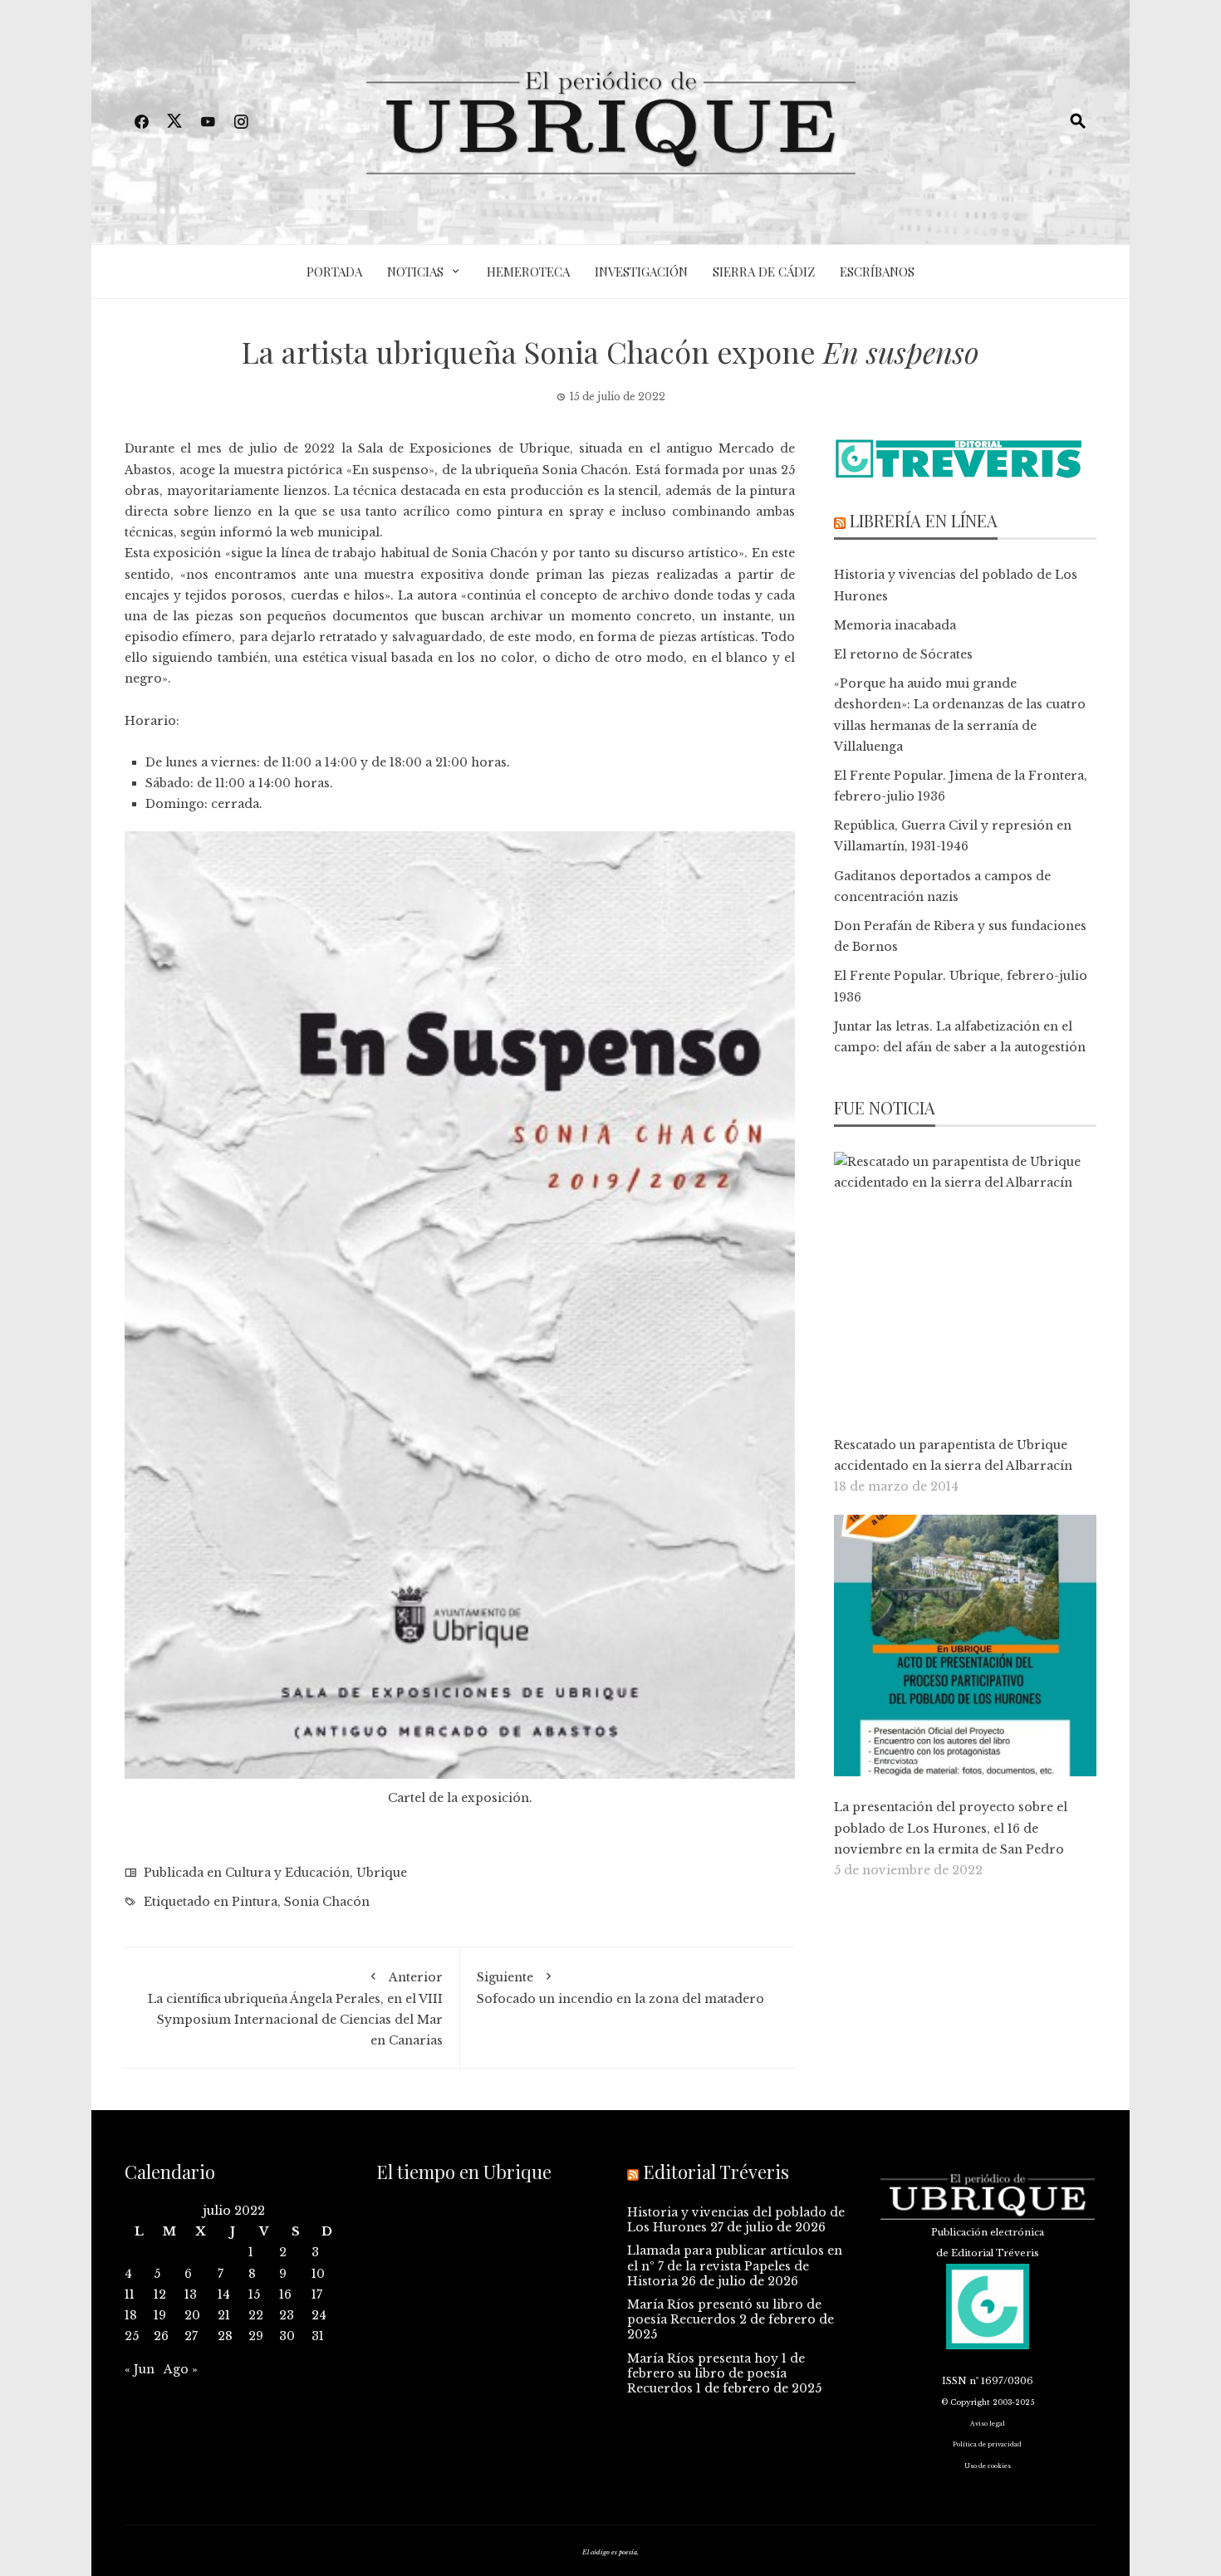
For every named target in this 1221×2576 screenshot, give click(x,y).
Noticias (415, 272)
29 (256, 2336)
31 (318, 2336)
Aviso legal (988, 2424)
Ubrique (382, 1873)
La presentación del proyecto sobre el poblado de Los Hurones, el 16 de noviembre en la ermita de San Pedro (951, 1828)
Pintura (255, 1902)
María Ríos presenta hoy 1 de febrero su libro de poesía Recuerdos (716, 2373)
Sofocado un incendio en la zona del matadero (620, 1988)
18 (131, 2315)
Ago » (181, 2369)
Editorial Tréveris (716, 2172)
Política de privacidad (987, 2444)
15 (254, 2294)
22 (256, 2315)
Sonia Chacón (327, 1902)
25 (132, 2336)
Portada (334, 272)
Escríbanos (877, 272)
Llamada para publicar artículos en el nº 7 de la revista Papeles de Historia (735, 2265)
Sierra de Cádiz (764, 272)
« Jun (140, 2369)
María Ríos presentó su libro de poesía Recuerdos (724, 2312)
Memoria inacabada (895, 625)
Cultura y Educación (287, 1873)
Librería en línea (924, 520)
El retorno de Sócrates (903, 654)
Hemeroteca (528, 272)
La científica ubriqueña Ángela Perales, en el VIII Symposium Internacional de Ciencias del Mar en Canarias (295, 2009)
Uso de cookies (988, 2466)
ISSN (954, 2381)
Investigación (641, 272)
